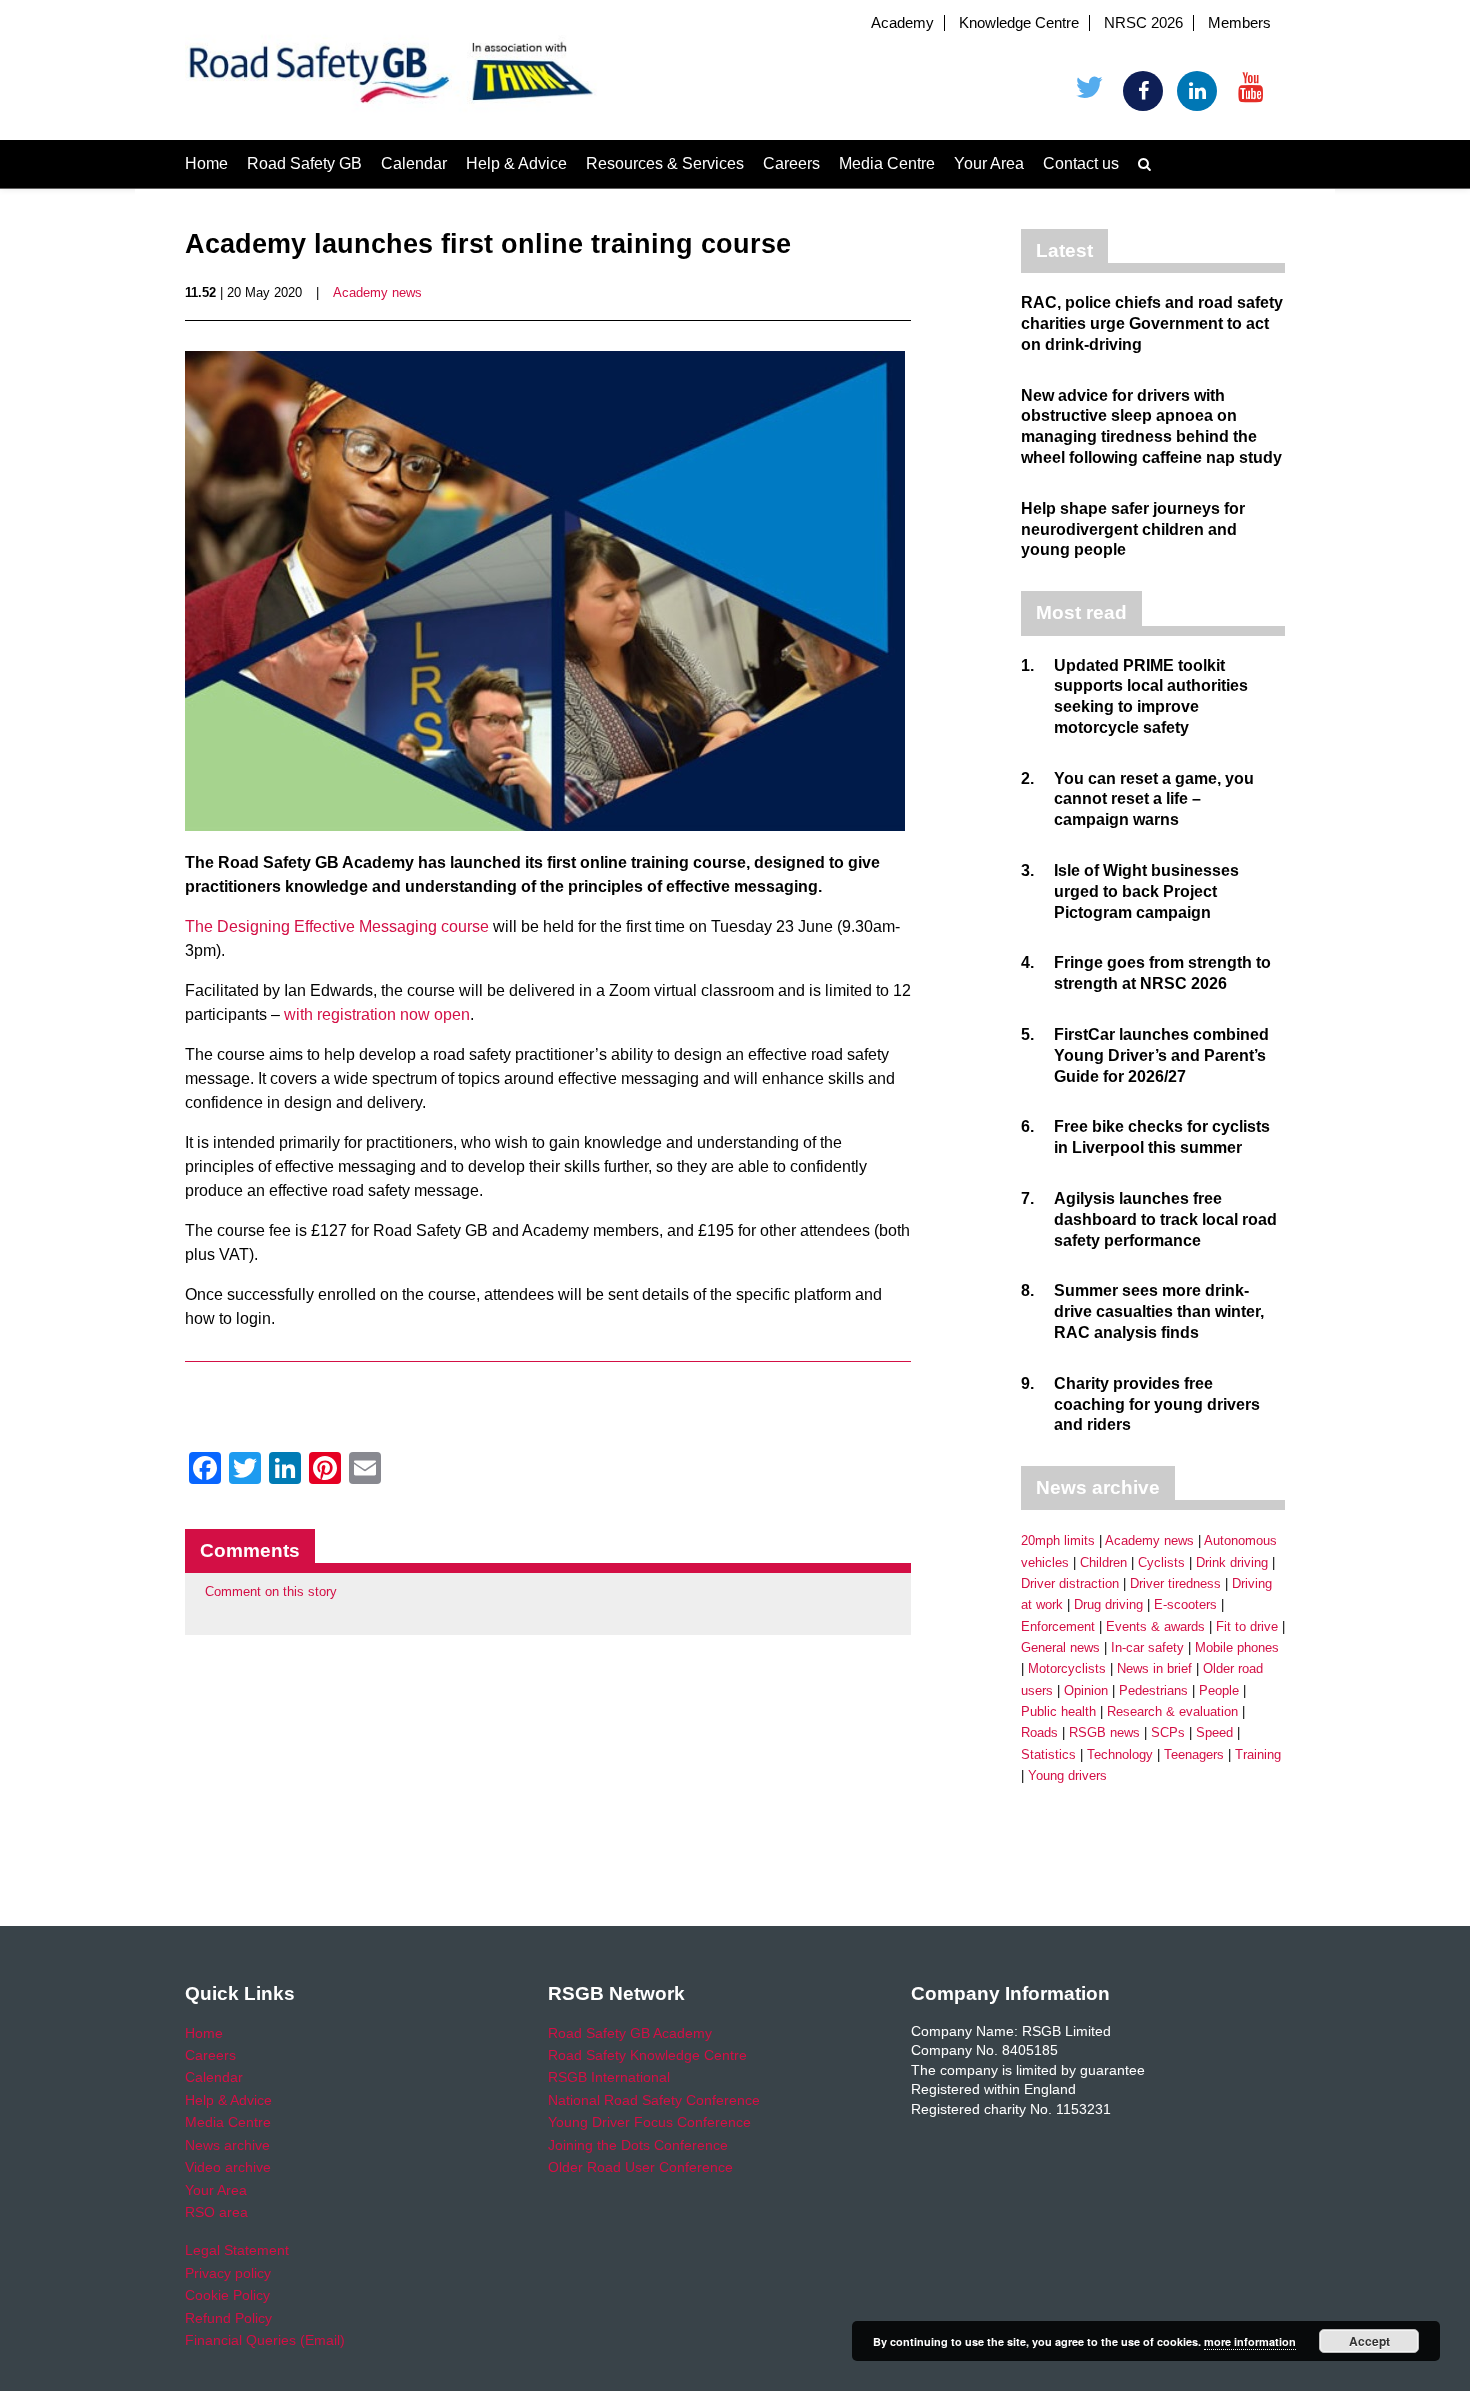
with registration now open (377, 1014)
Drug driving (1108, 1604)
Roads (1039, 1732)
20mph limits (1058, 1540)
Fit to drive (1247, 1626)
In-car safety (1147, 1647)
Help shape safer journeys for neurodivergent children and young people (1133, 529)
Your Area (989, 163)
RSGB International (609, 2077)
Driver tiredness (1175, 1583)
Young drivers (1067, 1775)
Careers (791, 163)
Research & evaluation (1172, 1711)
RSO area (216, 2212)
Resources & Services (665, 163)
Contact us (1081, 163)
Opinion (1086, 1690)
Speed (1214, 1732)
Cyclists (1161, 1562)
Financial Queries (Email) (265, 2340)
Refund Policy (228, 2318)
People (1219, 1690)
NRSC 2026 (1143, 23)
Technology (1120, 1754)
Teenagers (1194, 1754)
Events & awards (1155, 1626)
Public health (1058, 1711)
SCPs (1168, 1732)
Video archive (228, 2167)
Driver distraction (1070, 1583)
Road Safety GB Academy (630, 2033)
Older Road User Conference (640, 2167)
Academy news (377, 292)
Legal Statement (237, 2250)
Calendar (414, 163)
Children (1103, 1562)
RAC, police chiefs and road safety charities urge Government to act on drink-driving (1152, 323)
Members (1239, 23)
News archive (227, 2145)
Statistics (1048, 1754)
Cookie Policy (227, 2295)
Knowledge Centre (1019, 23)
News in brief (1154, 1668)
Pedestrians (1153, 1690)
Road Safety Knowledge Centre (647, 2055)
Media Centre (887, 163)
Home (206, 163)
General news (1060, 1647)
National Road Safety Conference (654, 2100)
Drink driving (1232, 1562)
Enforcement (1058, 1626)
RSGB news (1104, 1732)
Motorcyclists (1067, 1668)
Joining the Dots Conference (638, 2145)
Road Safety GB (304, 163)
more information (1250, 2341)
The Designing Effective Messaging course (337, 926)
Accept (1369, 2341)
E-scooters (1185, 1604)
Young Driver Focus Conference (649, 2122)
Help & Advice (516, 163)
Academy (902, 23)
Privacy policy (228, 2273)
